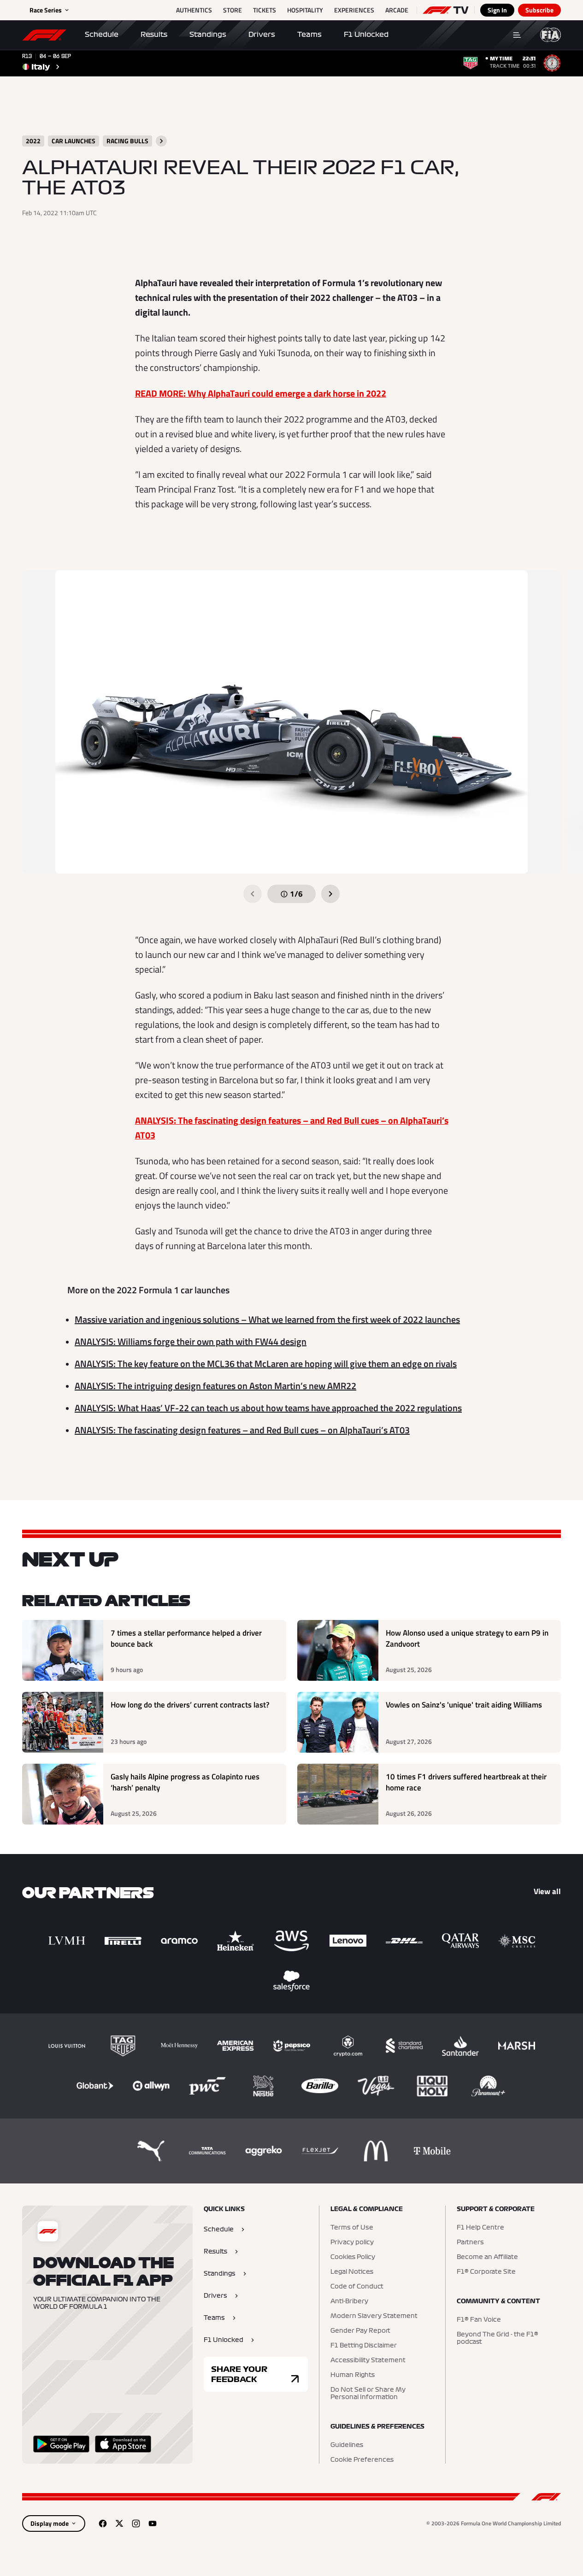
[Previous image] (253, 894)
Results (154, 35)
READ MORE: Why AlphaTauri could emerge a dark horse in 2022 (261, 393)
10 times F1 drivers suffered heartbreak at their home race (466, 1782)
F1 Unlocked (366, 35)
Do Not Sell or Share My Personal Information (368, 2394)
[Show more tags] (161, 141)
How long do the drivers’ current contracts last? (190, 1705)
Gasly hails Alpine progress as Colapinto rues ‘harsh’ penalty (185, 1782)
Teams (309, 35)
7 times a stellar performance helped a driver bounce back (186, 1639)
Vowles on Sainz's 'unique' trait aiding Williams (464, 1705)
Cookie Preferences (362, 2460)
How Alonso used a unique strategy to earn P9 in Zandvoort (467, 1639)
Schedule (102, 35)
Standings (208, 35)
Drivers (262, 35)
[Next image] (330, 894)
